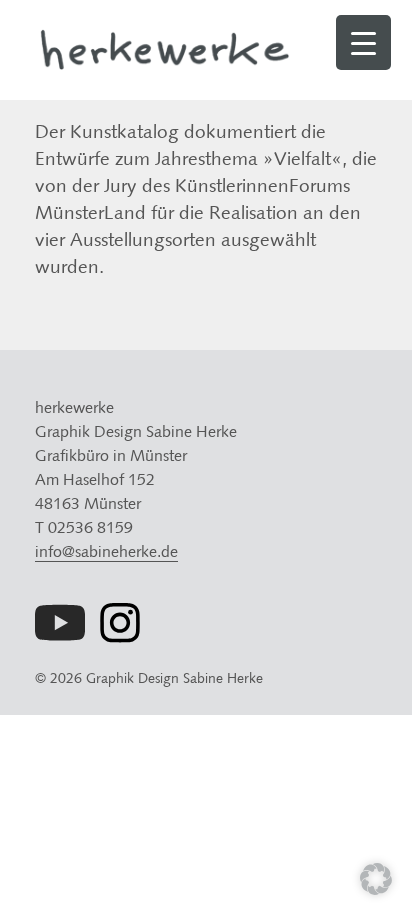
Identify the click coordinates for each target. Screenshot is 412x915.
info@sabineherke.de (106, 551)
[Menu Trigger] (363, 42)
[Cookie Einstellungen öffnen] (376, 888)
